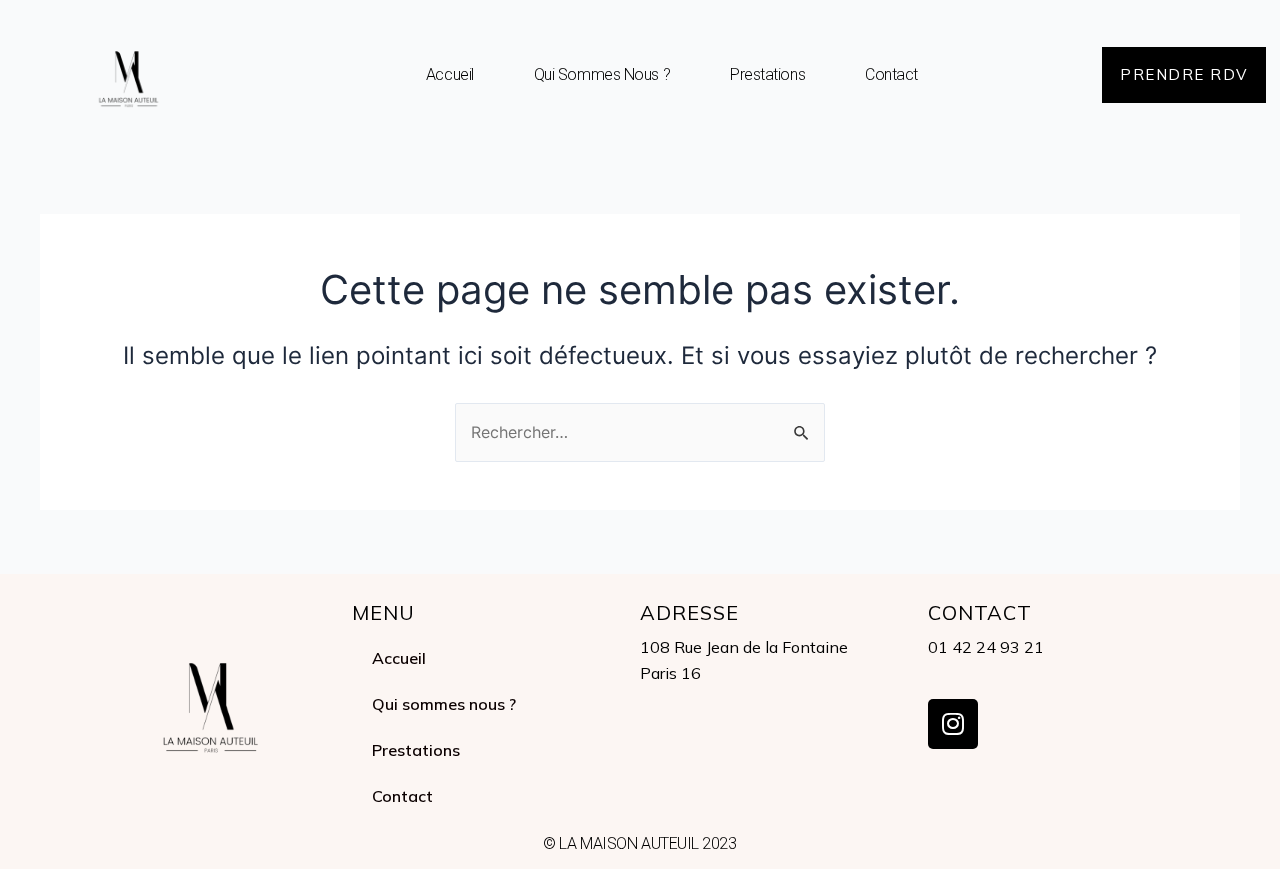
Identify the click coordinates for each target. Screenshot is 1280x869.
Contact (891, 74)
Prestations (767, 74)
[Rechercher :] (640, 432)
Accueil (450, 74)
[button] (1184, 75)
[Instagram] (953, 724)
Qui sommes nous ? (602, 74)
